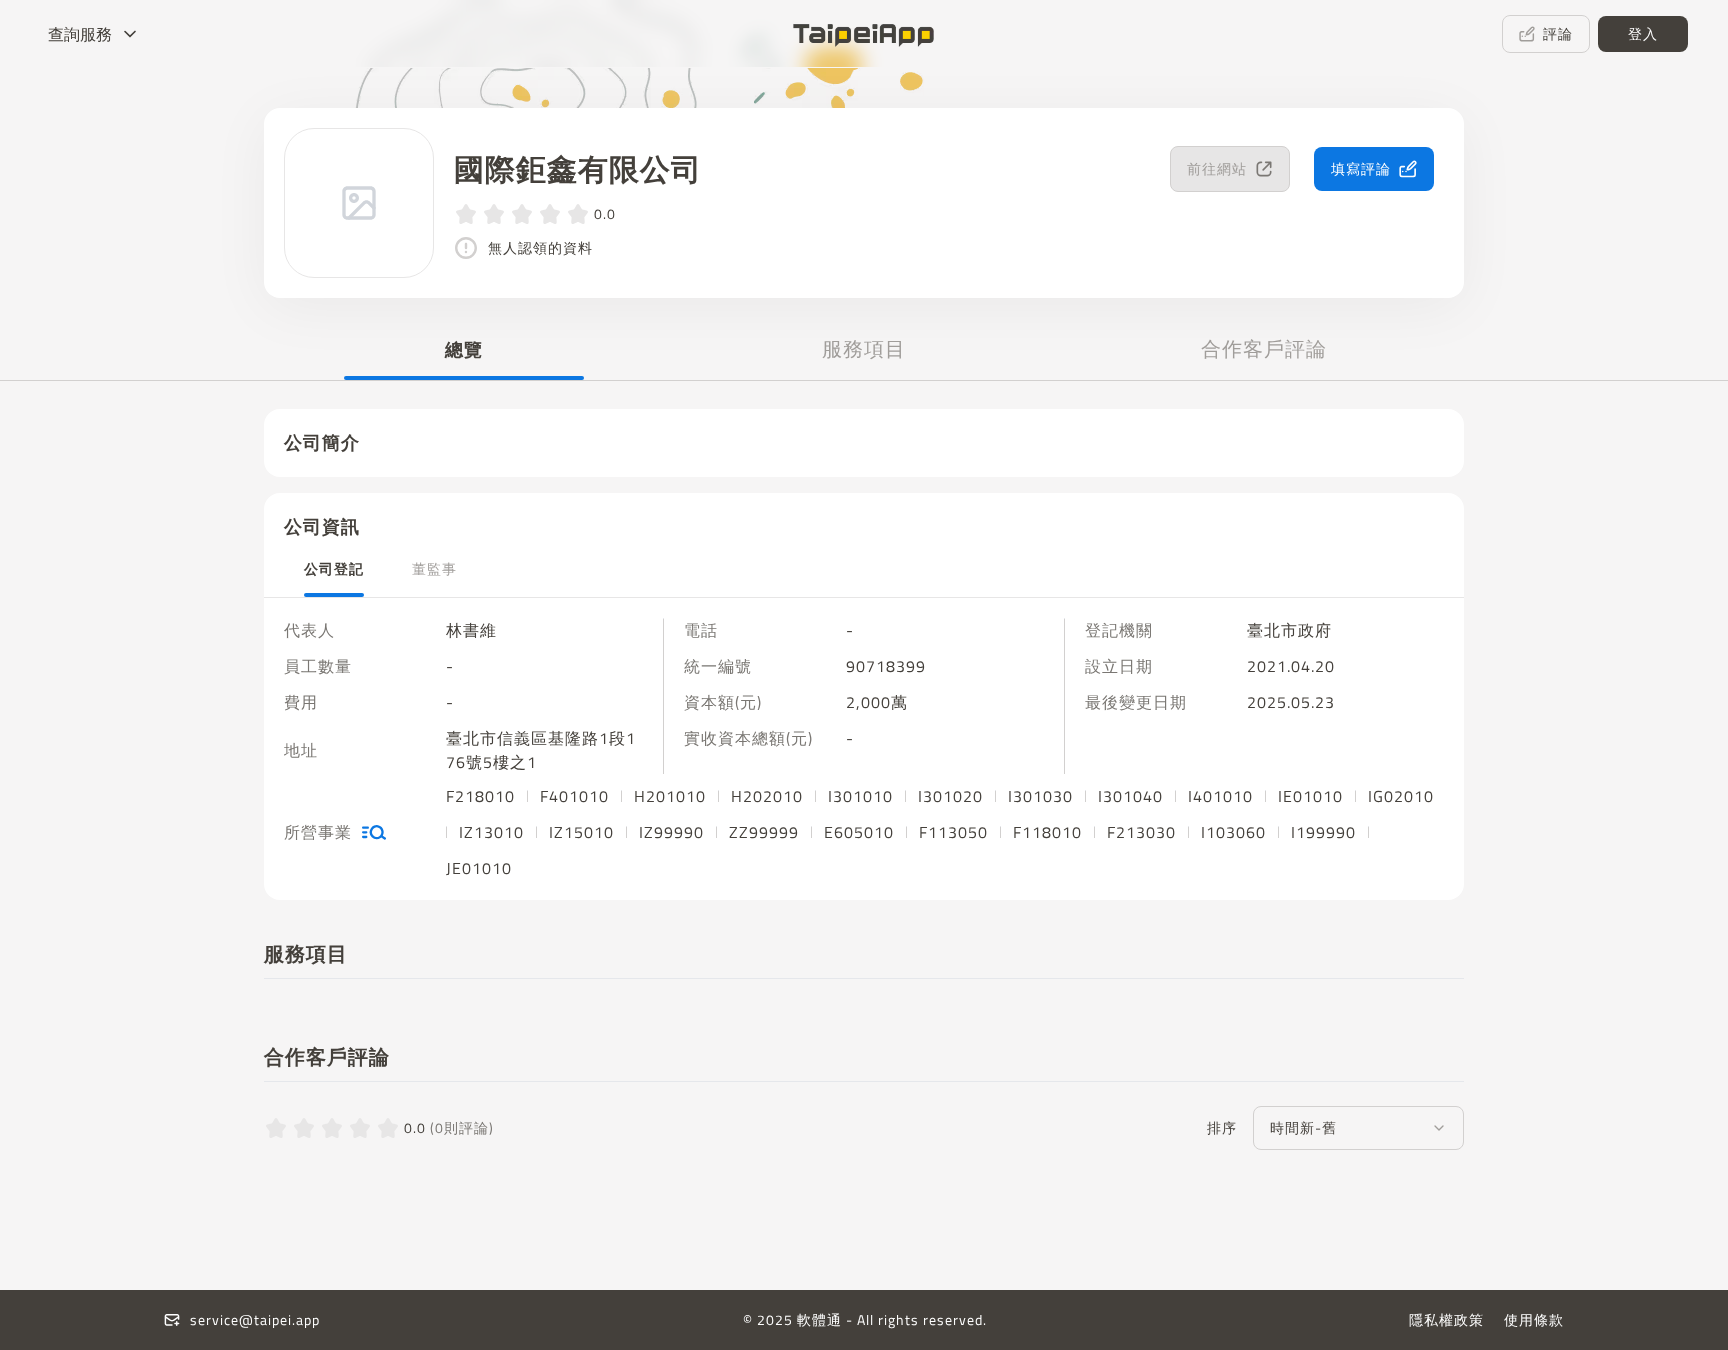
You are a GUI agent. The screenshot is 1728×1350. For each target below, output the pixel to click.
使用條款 (1534, 1320)
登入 (1643, 33)
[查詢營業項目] (374, 832)
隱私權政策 (1446, 1320)
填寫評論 (1361, 168)
